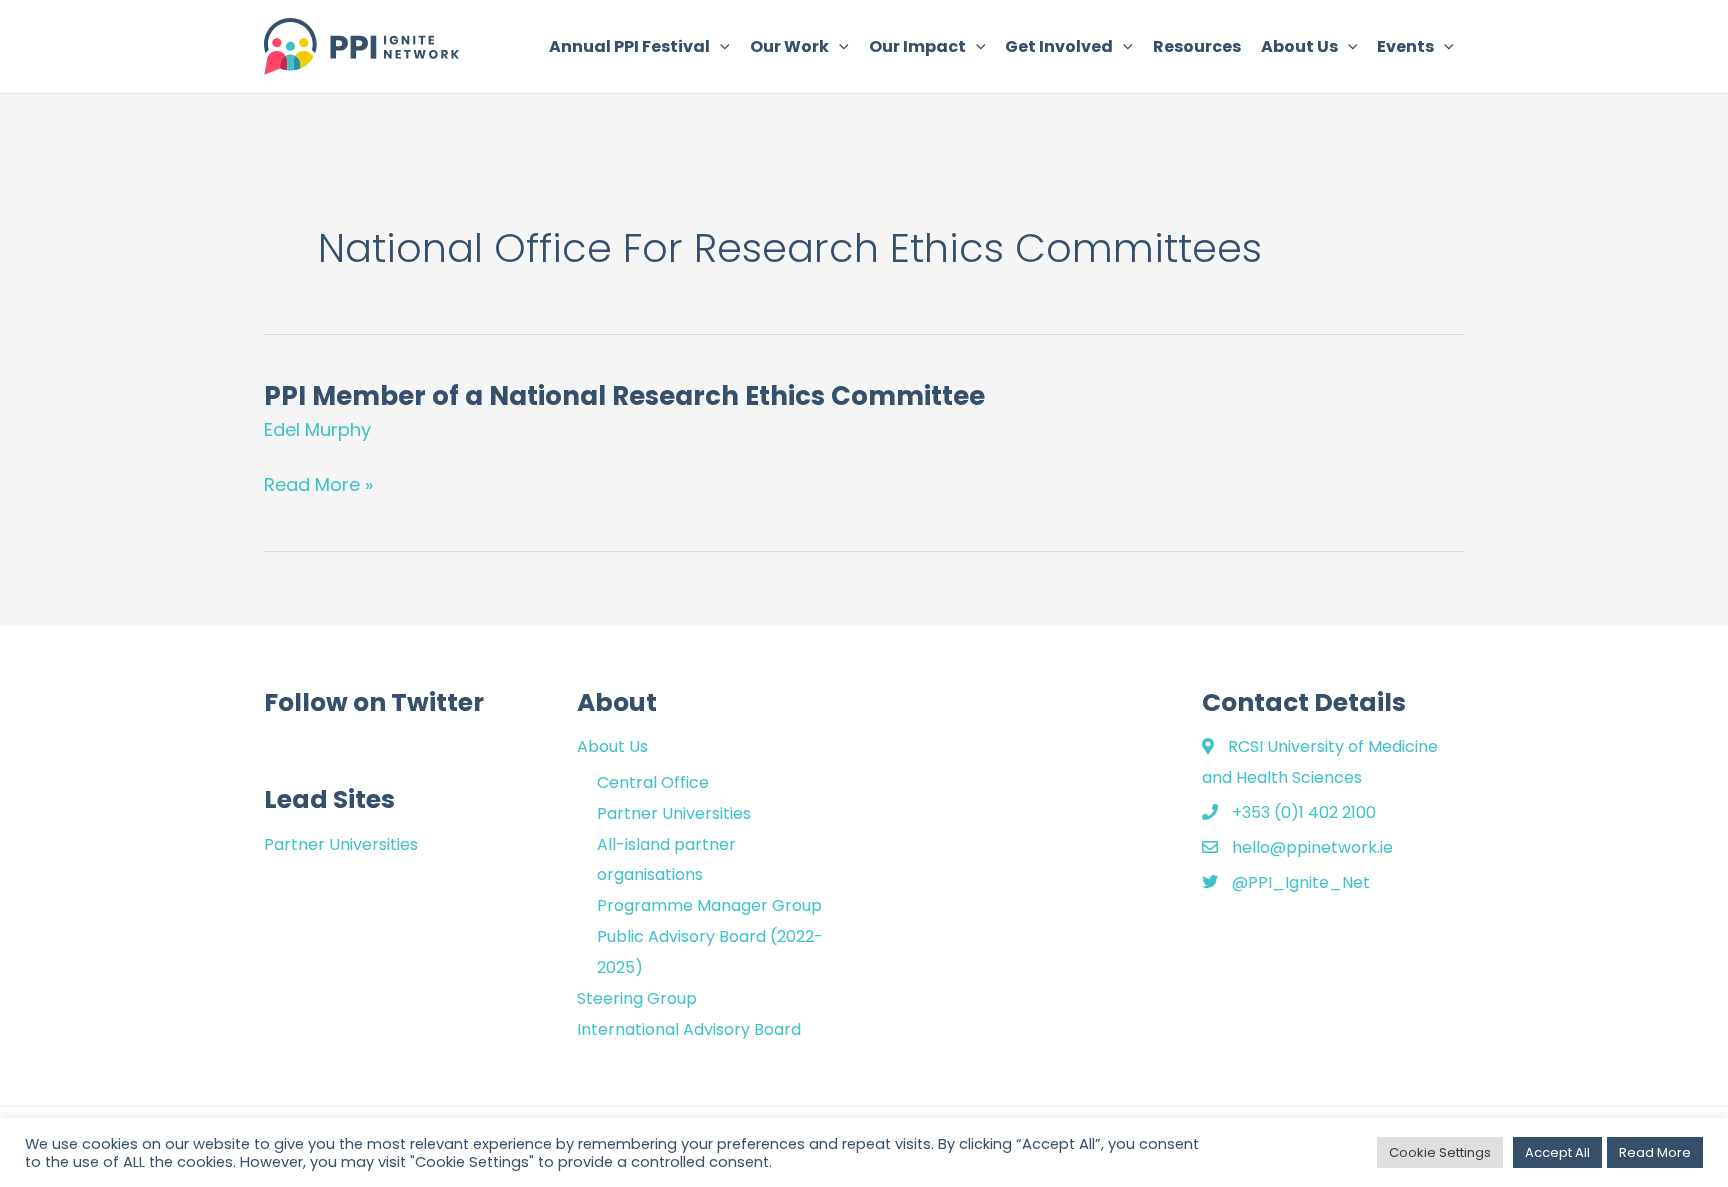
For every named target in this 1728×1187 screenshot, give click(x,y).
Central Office (653, 782)
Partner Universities (341, 844)
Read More (1655, 1152)
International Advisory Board (689, 1029)
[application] (720, 47)
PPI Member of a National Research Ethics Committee (624, 396)
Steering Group (637, 998)
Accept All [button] (1557, 1152)
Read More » (318, 485)
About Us (612, 746)
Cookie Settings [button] (1440, 1152)
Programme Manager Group (709, 905)
